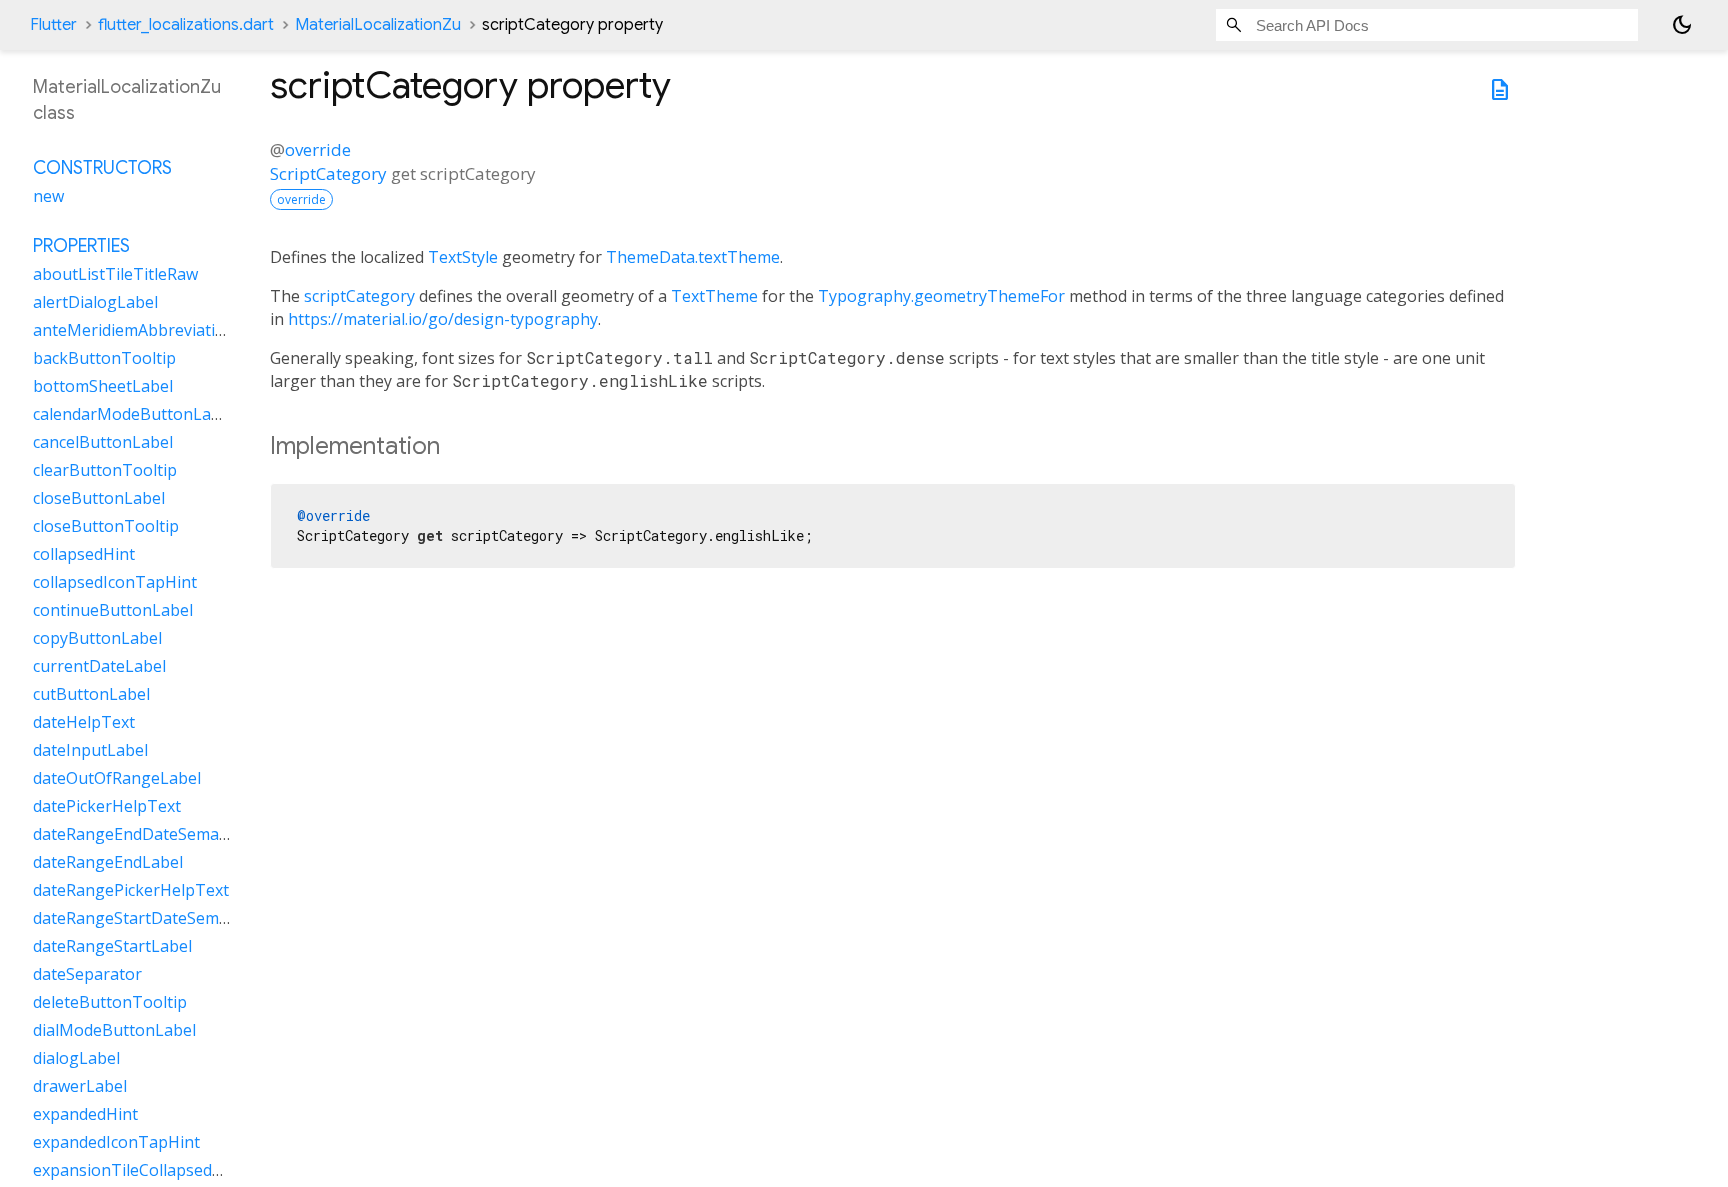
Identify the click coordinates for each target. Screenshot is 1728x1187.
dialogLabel (76, 1058)
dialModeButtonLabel (114, 1030)
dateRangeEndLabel (108, 862)
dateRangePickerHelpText (131, 890)
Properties (81, 246)
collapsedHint (84, 554)
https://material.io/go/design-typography (443, 319)
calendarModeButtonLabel (133, 414)
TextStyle (463, 257)
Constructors (102, 168)
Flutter (53, 25)
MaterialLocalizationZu (378, 25)
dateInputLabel (90, 750)
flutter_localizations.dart (186, 25)
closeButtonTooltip (106, 526)
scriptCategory (359, 296)
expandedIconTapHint (116, 1142)
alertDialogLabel (95, 302)
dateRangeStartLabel (112, 946)
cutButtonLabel (91, 694)
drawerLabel (80, 1086)
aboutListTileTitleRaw (115, 274)
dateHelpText (84, 722)
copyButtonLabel (97, 638)
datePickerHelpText (107, 806)
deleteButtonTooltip (110, 1002)
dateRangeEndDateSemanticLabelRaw (175, 834)
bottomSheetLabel (103, 386)
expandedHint (85, 1114)
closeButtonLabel (99, 498)
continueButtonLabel (113, 610)
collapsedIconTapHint (115, 582)
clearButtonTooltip (105, 470)
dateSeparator (87, 974)
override (318, 149)
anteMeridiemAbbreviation (134, 330)
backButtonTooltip (104, 358)
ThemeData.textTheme (693, 257)
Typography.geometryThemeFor (941, 296)
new (48, 196)
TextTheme (714, 296)
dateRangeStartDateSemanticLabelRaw (180, 918)
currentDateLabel (99, 666)
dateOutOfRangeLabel (117, 778)
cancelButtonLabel (103, 442)
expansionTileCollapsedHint (138, 1170)
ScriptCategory (328, 173)
